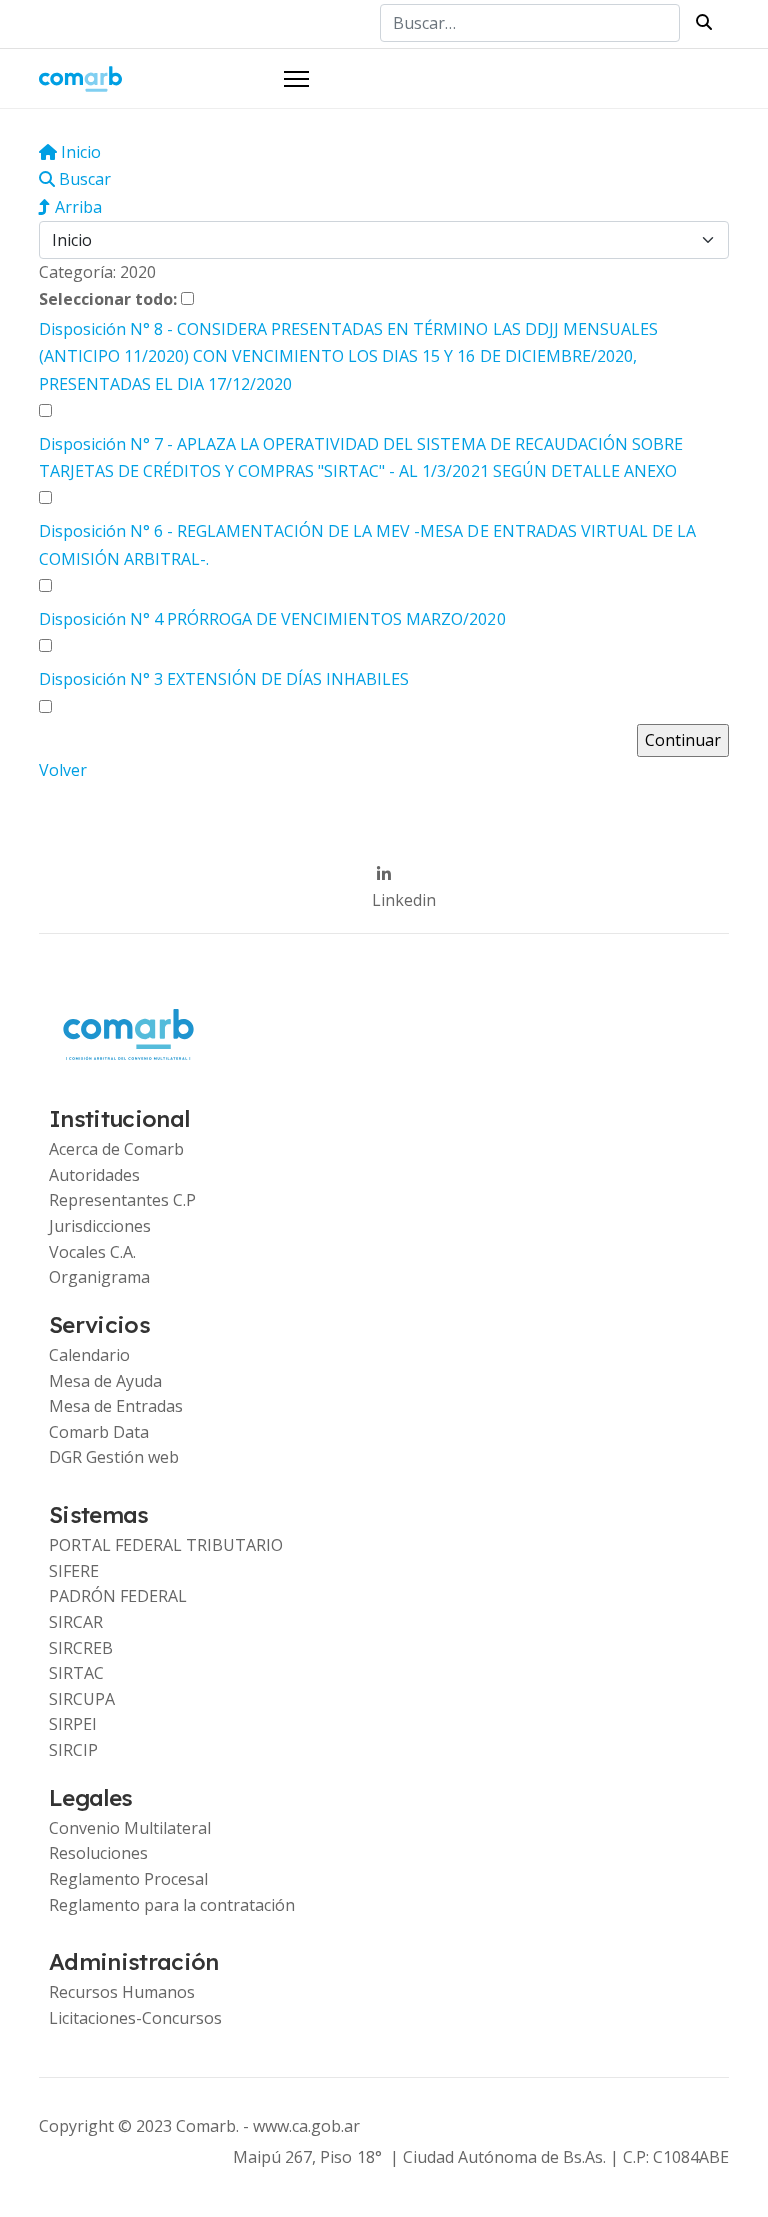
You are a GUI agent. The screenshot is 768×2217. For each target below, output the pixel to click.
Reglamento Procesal (128, 1879)
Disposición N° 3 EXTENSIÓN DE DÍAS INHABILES (224, 679)
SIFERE (74, 1571)
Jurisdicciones (100, 1226)
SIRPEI (73, 1724)
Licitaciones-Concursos (135, 2018)
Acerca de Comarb (116, 1149)
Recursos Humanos (122, 1992)
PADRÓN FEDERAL (118, 1596)
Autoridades (94, 1175)
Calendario (89, 1355)
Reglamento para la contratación (172, 1905)
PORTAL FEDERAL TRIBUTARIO (166, 1545)
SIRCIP (73, 1750)
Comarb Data (99, 1432)
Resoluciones (98, 1853)
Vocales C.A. (92, 1252)
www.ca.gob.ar (306, 2126)
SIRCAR (76, 1622)
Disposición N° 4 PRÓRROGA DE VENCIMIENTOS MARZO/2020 (272, 619)
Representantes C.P (122, 1200)
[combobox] (530, 23)
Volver (63, 770)
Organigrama (99, 1277)
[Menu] (296, 79)
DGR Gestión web (114, 1457)
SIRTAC (76, 1673)
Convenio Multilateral (130, 1828)
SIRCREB (81, 1648)
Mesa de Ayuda (105, 1381)
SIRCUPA (82, 1699)
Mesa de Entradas (116, 1406)
